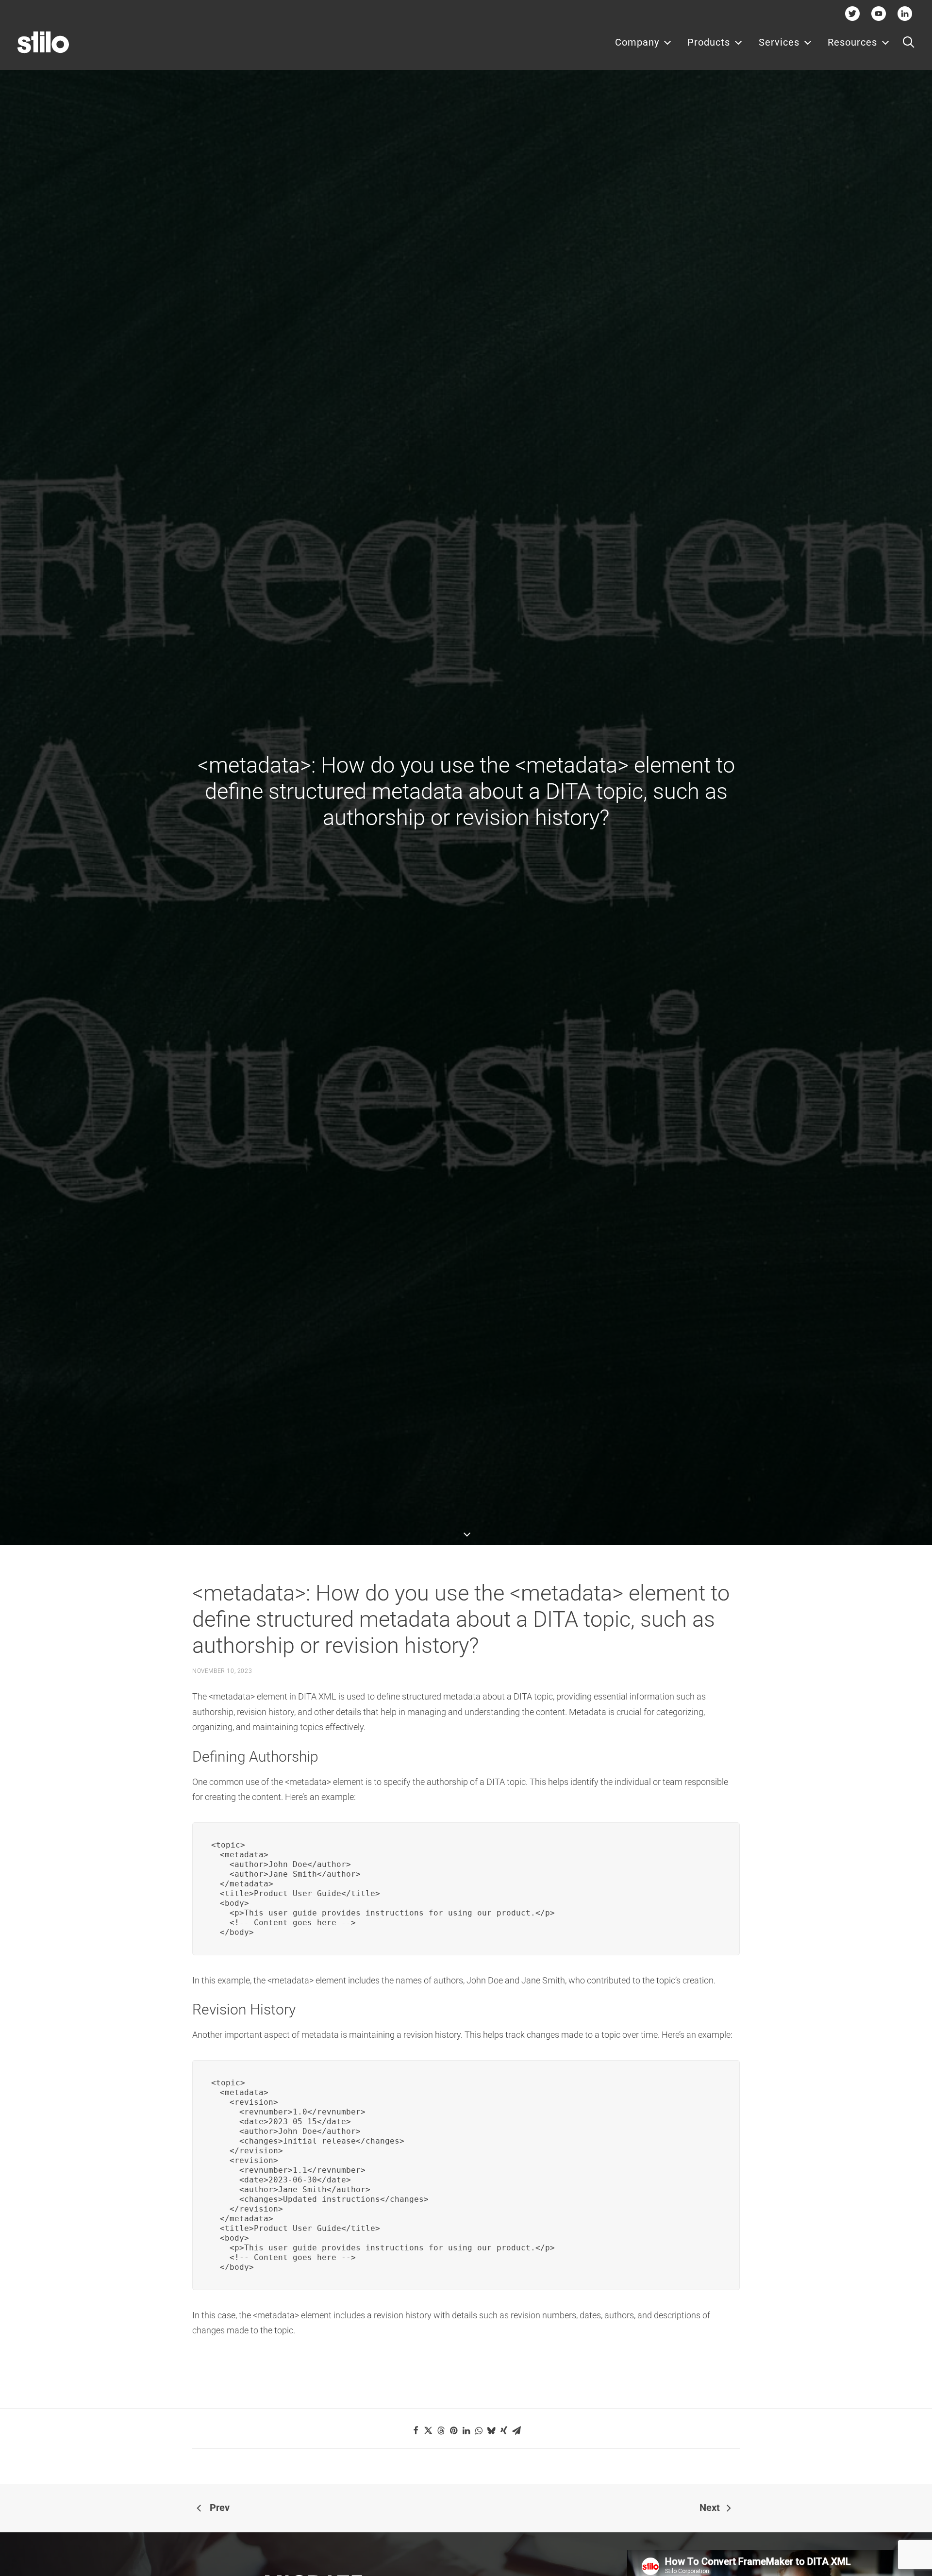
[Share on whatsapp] (479, 2430)
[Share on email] (516, 2430)
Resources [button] (852, 42)
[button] (908, 42)
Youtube (879, 13)
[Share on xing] (504, 2430)
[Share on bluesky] (491, 2430)
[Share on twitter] (428, 2430)
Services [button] (779, 42)
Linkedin (905, 13)
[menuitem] (643, 42)
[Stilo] (43, 42)
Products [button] (709, 42)
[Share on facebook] (416, 2430)
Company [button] (637, 42)
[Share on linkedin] (466, 2430)
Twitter (853, 13)
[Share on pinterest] (453, 2430)
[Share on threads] (441, 2430)
